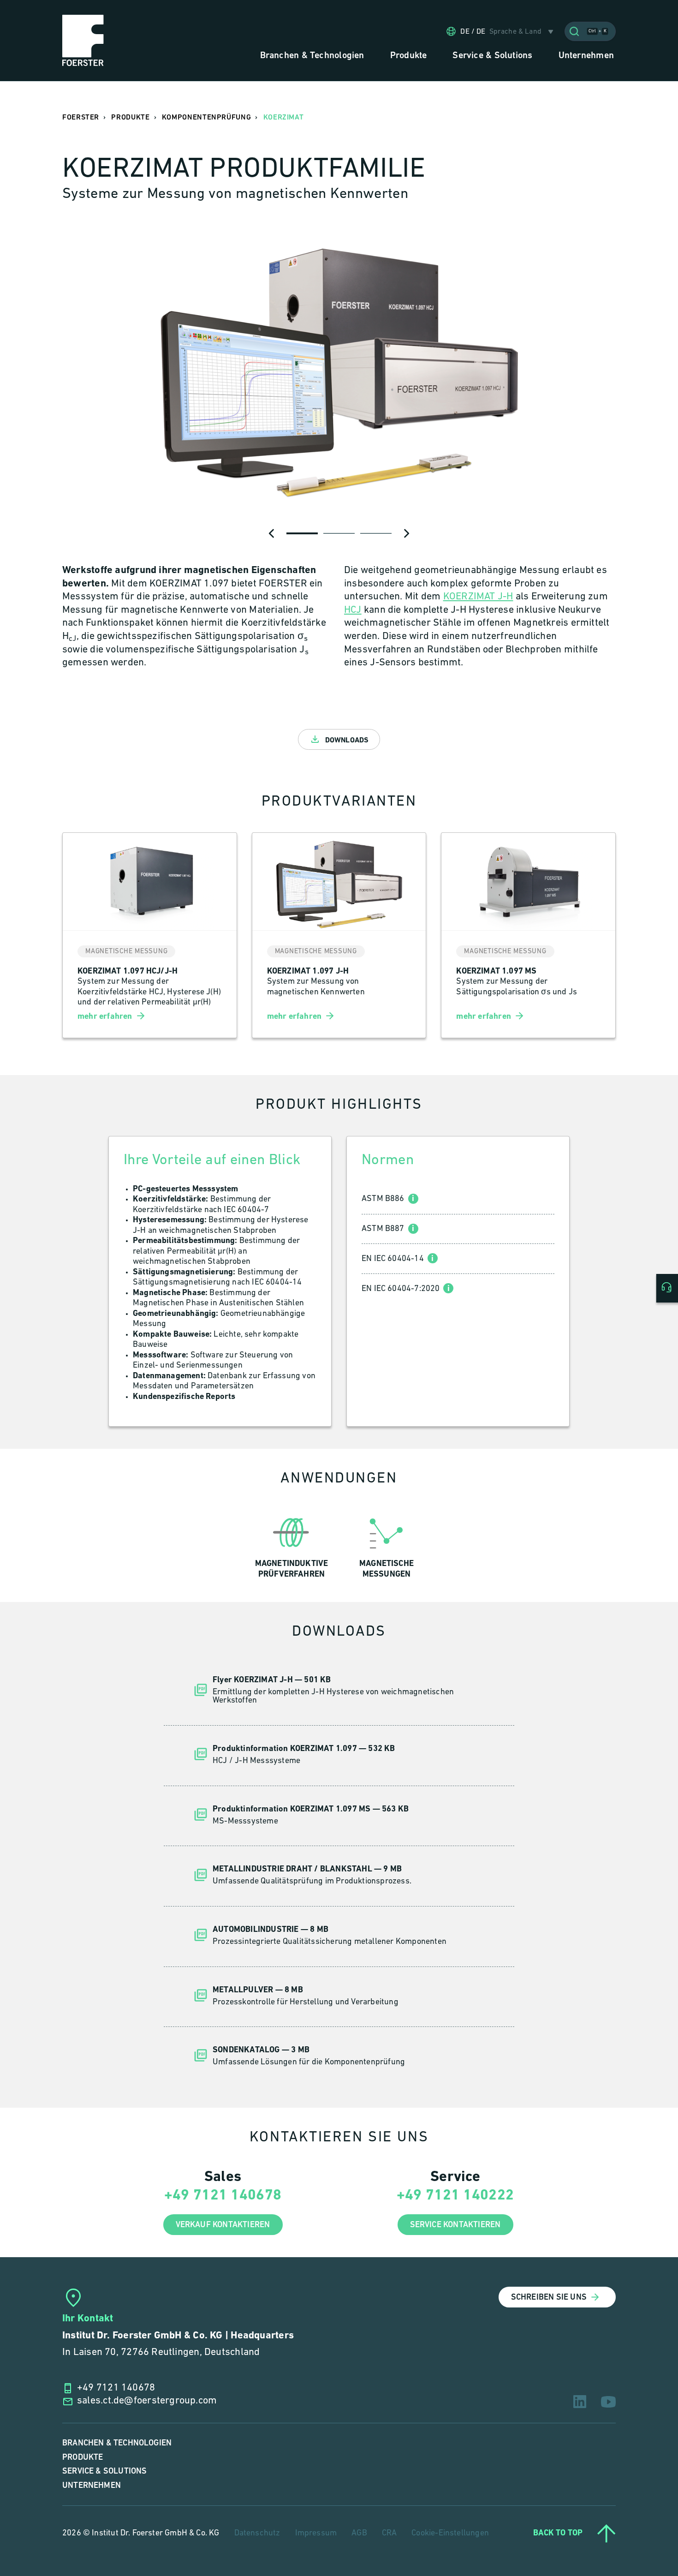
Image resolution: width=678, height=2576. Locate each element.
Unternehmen (92, 2485)
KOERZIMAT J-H (478, 597)
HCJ (353, 610)
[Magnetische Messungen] (387, 1545)
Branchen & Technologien (117, 2443)
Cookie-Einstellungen (450, 2534)
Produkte (83, 2457)
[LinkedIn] (580, 2402)
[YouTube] (608, 2402)
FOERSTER (81, 117)
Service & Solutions (104, 2471)
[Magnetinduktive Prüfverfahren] (291, 1545)
